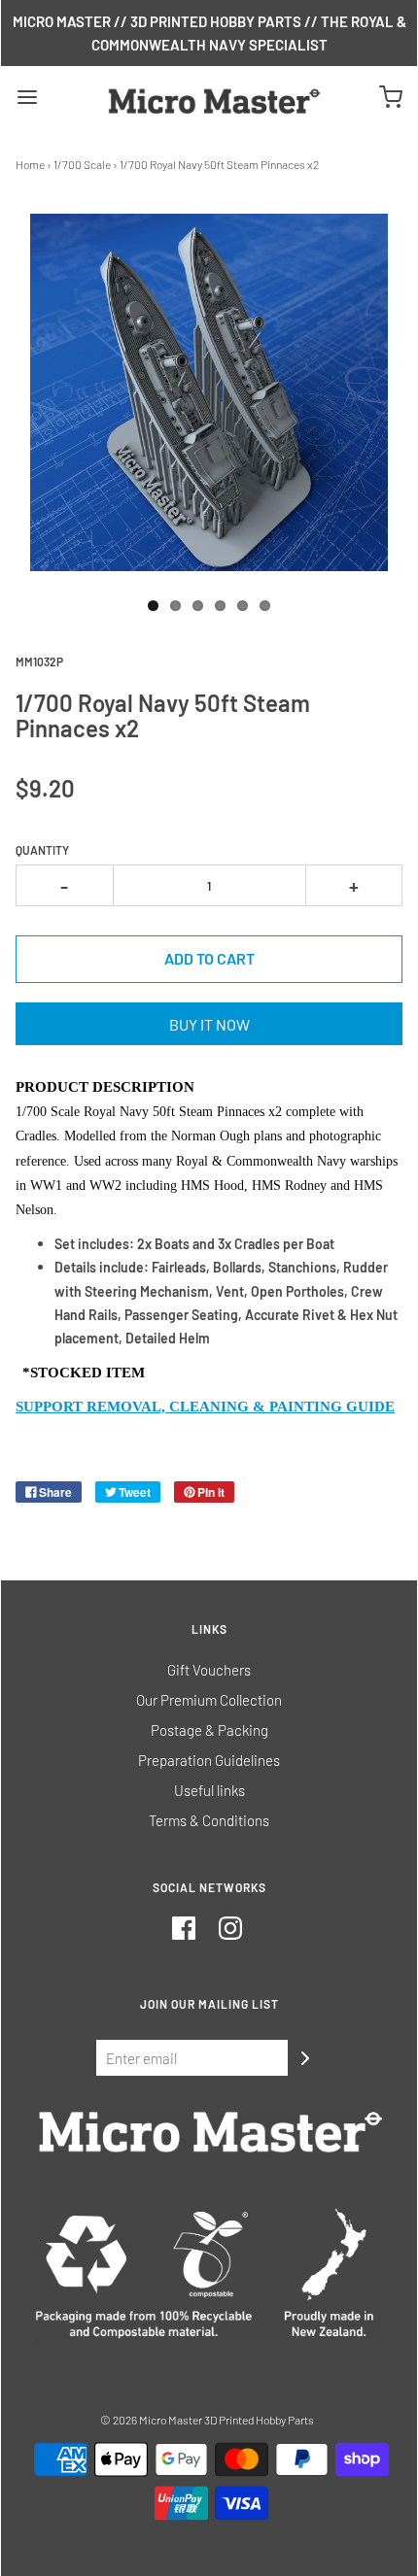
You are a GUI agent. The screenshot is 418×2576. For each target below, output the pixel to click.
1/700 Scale (82, 164)
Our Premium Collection (209, 1700)
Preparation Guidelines (209, 1760)
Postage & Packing (209, 1730)
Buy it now (209, 1024)
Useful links (209, 1790)
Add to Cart (209, 958)
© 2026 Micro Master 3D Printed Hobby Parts (207, 2420)
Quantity (42, 850)
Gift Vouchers (209, 1670)
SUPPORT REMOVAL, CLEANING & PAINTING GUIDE (205, 1407)
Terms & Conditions (209, 1820)
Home (30, 164)
